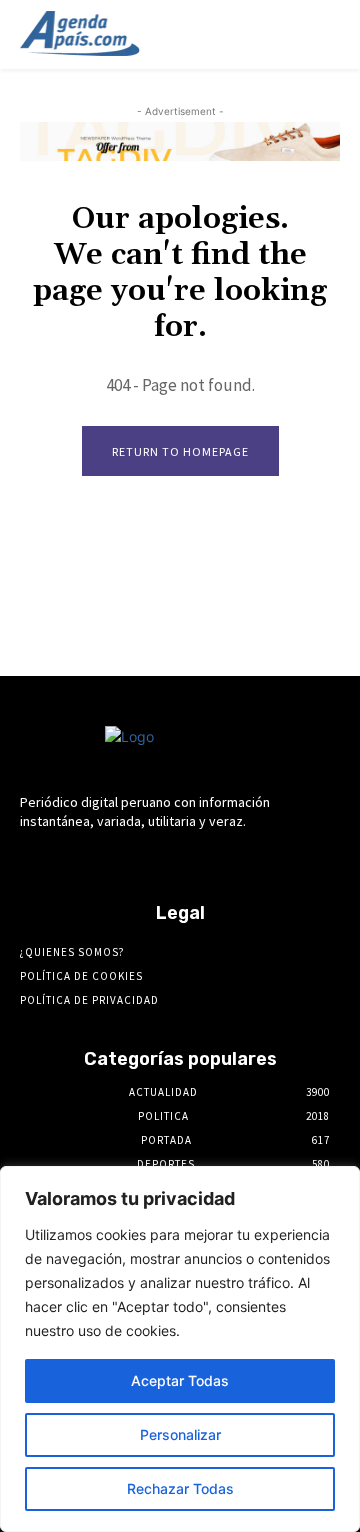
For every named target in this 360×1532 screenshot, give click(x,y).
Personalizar (180, 1434)
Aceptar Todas (180, 1380)
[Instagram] (127, 859)
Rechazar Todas (180, 1488)
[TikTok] (197, 859)
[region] (180, 1349)
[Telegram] (162, 859)
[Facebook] (91, 859)
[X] (232, 859)
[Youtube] (267, 859)
